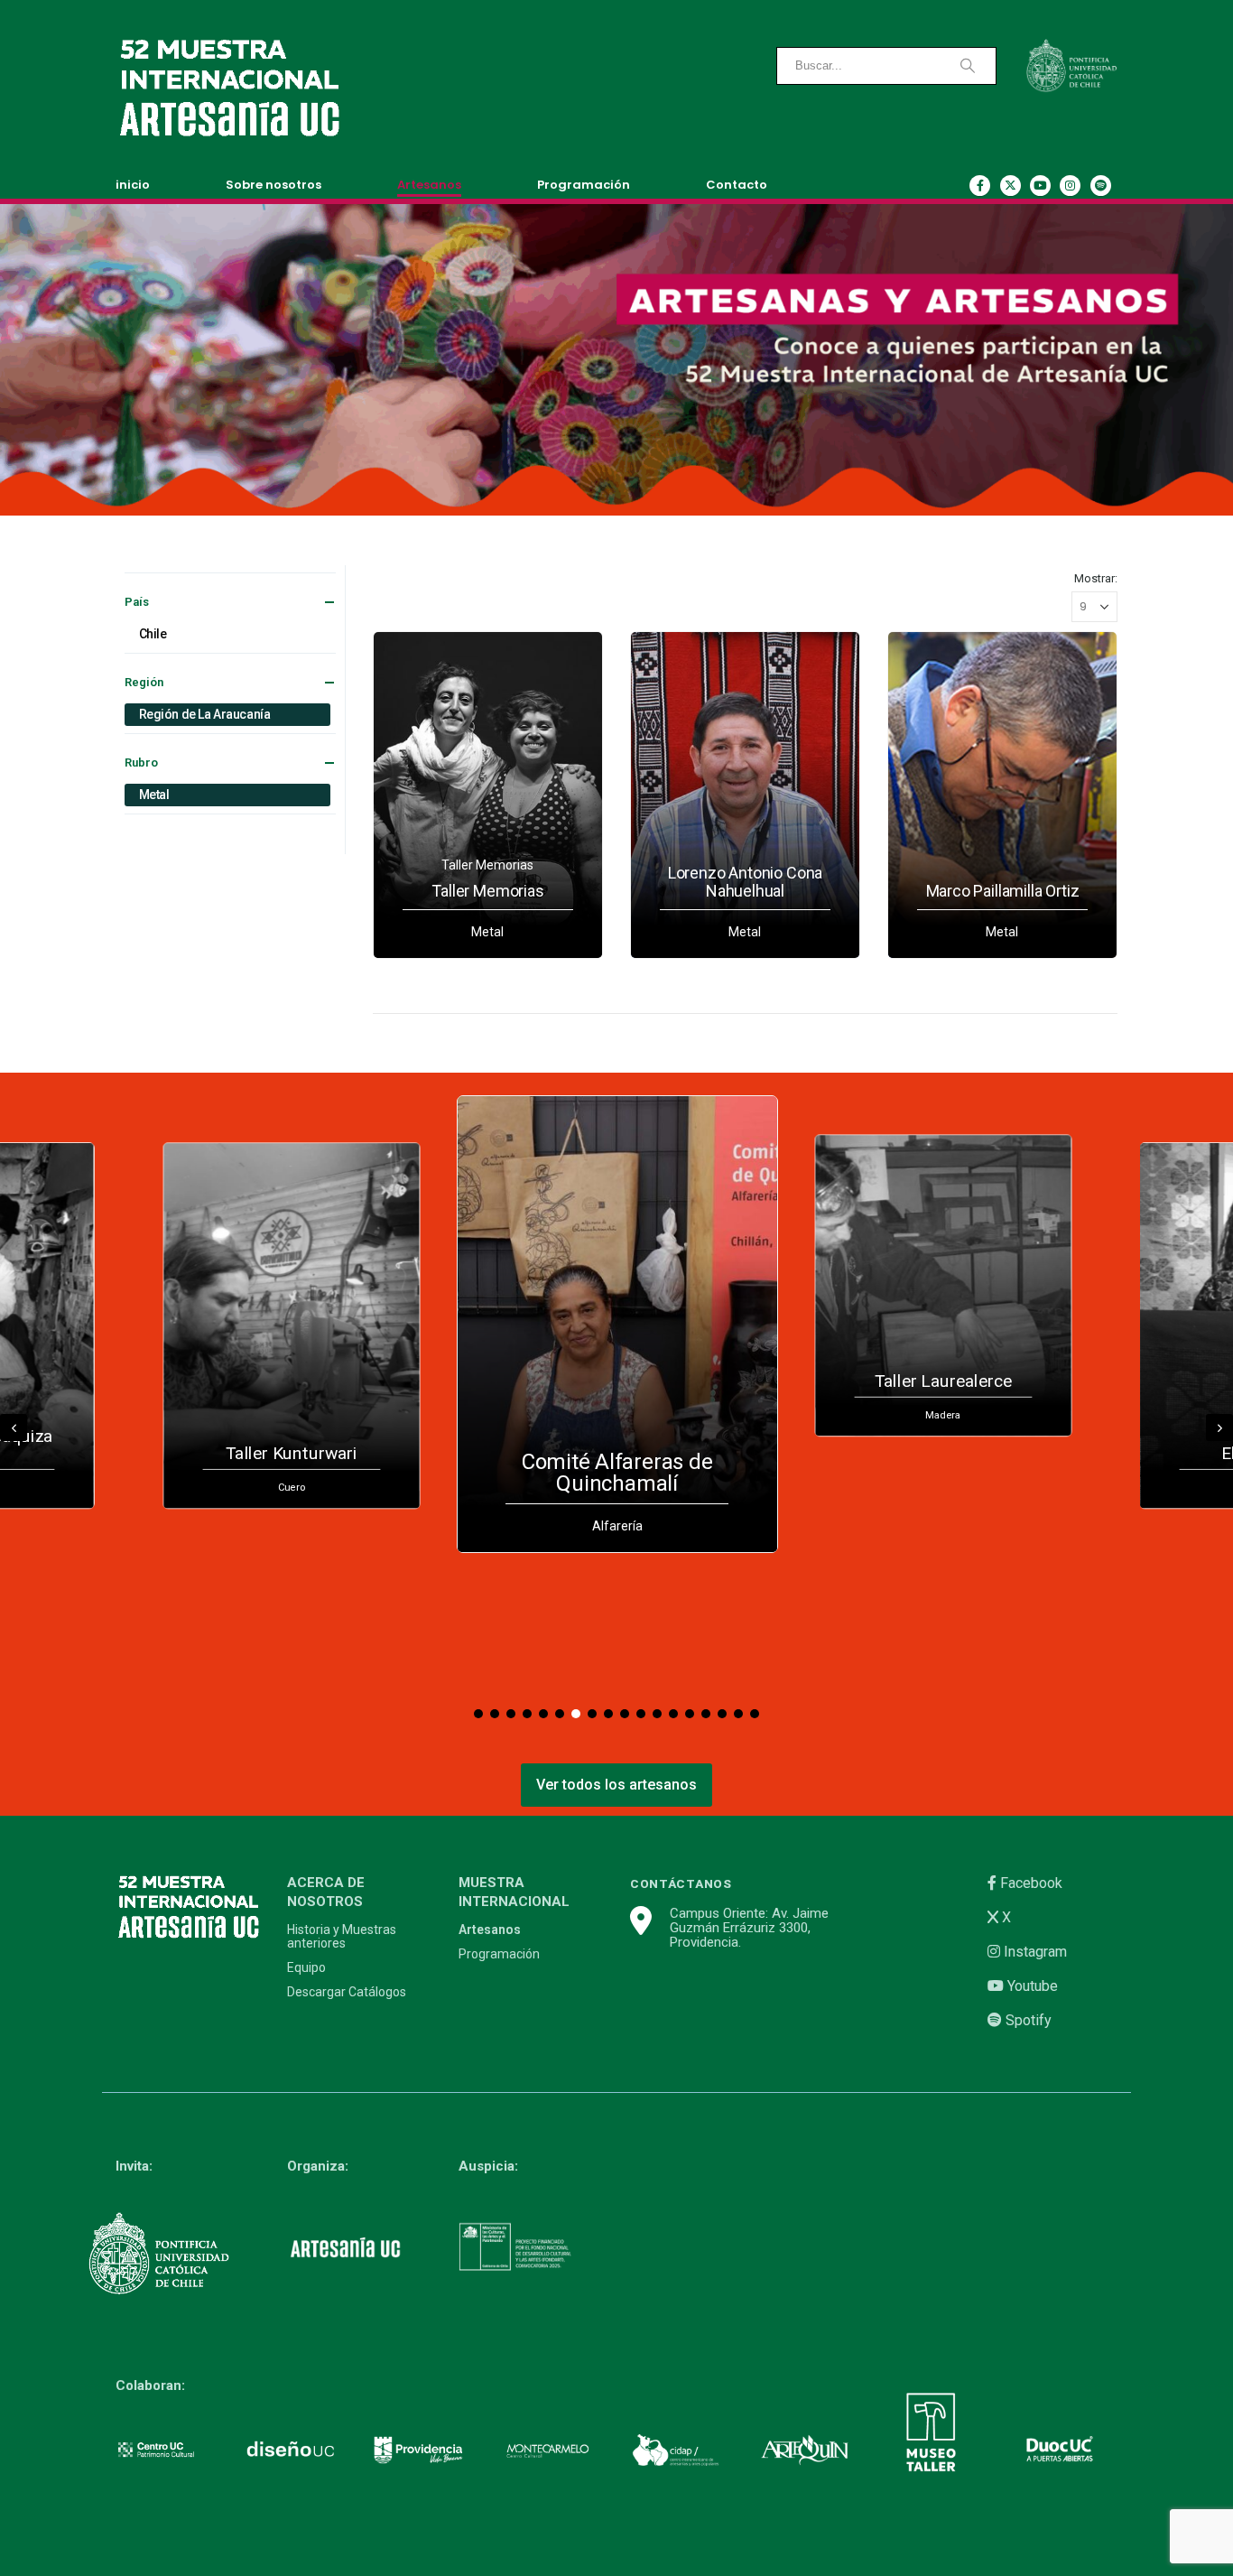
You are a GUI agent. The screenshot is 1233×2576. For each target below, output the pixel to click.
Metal (154, 795)
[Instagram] (1070, 186)
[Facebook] (980, 186)
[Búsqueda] (968, 66)
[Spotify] (1101, 186)
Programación (584, 185)
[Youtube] (1040, 186)
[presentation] (14, 1427)
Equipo (306, 1968)
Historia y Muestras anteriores (342, 1937)
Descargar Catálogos (347, 1992)
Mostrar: (1096, 578)
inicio (133, 185)
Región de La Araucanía (205, 714)
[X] (1011, 186)
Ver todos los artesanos (616, 1785)
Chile (153, 634)
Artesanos (429, 185)
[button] (478, 1714)
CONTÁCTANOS (681, 1883)
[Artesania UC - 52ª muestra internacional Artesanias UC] (228, 88)
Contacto (737, 185)
